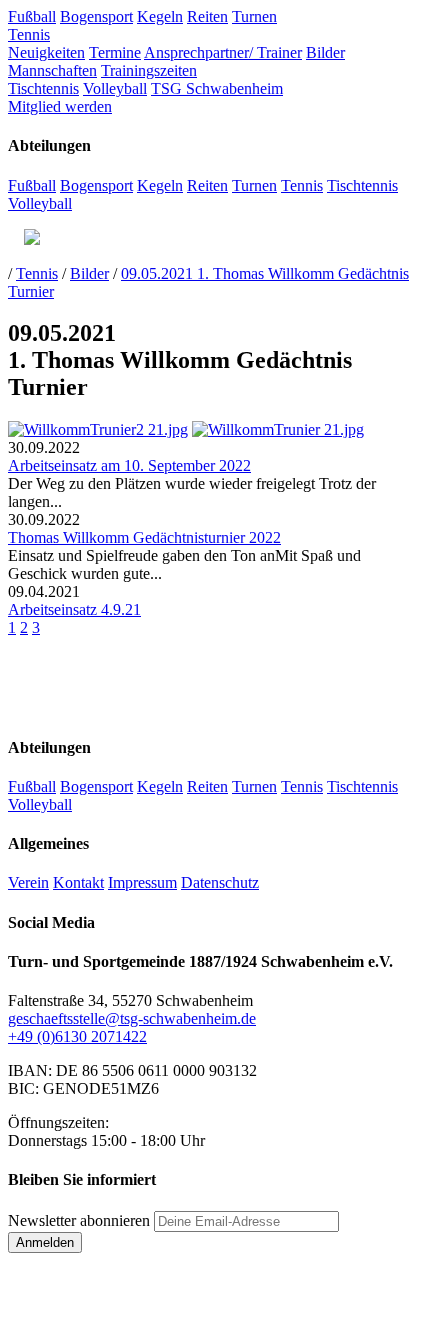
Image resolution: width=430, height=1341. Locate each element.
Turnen (254, 16)
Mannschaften (52, 70)
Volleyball (115, 88)
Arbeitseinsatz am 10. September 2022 (129, 465)
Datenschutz (220, 882)
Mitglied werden (60, 106)
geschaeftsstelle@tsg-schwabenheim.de (132, 1018)
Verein (28, 882)
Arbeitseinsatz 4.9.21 (74, 609)
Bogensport (96, 16)
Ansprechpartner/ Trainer (223, 52)
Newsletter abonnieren (79, 1220)
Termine (115, 52)
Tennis (29, 34)
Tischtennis (43, 88)
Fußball (32, 16)
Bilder (325, 52)
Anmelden (45, 1242)
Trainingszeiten (149, 70)
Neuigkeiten (46, 52)
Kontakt (78, 882)
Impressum (142, 882)
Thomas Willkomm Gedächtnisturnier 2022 (144, 537)
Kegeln (160, 16)
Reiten (207, 16)
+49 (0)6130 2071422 (77, 1036)
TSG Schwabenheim (217, 88)
